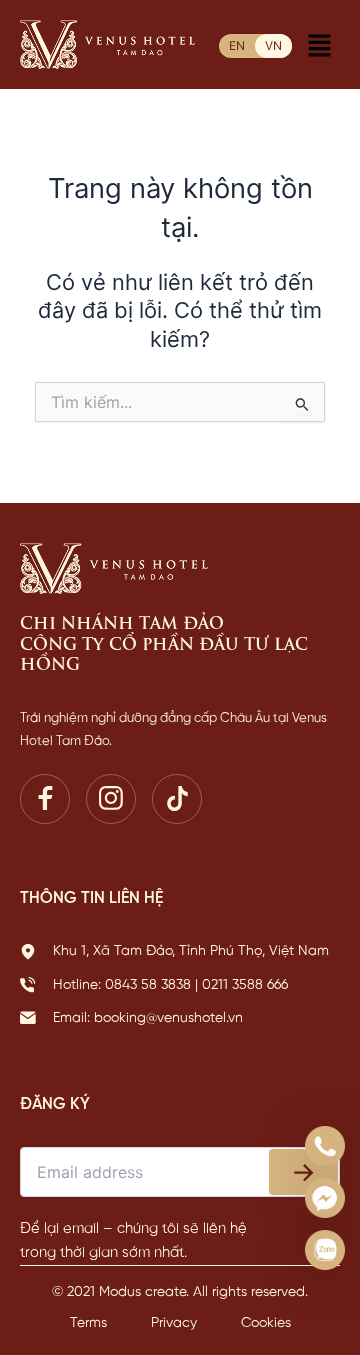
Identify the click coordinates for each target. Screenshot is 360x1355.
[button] (320, 47)
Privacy (176, 1323)
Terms (90, 1323)
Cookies (266, 1323)
